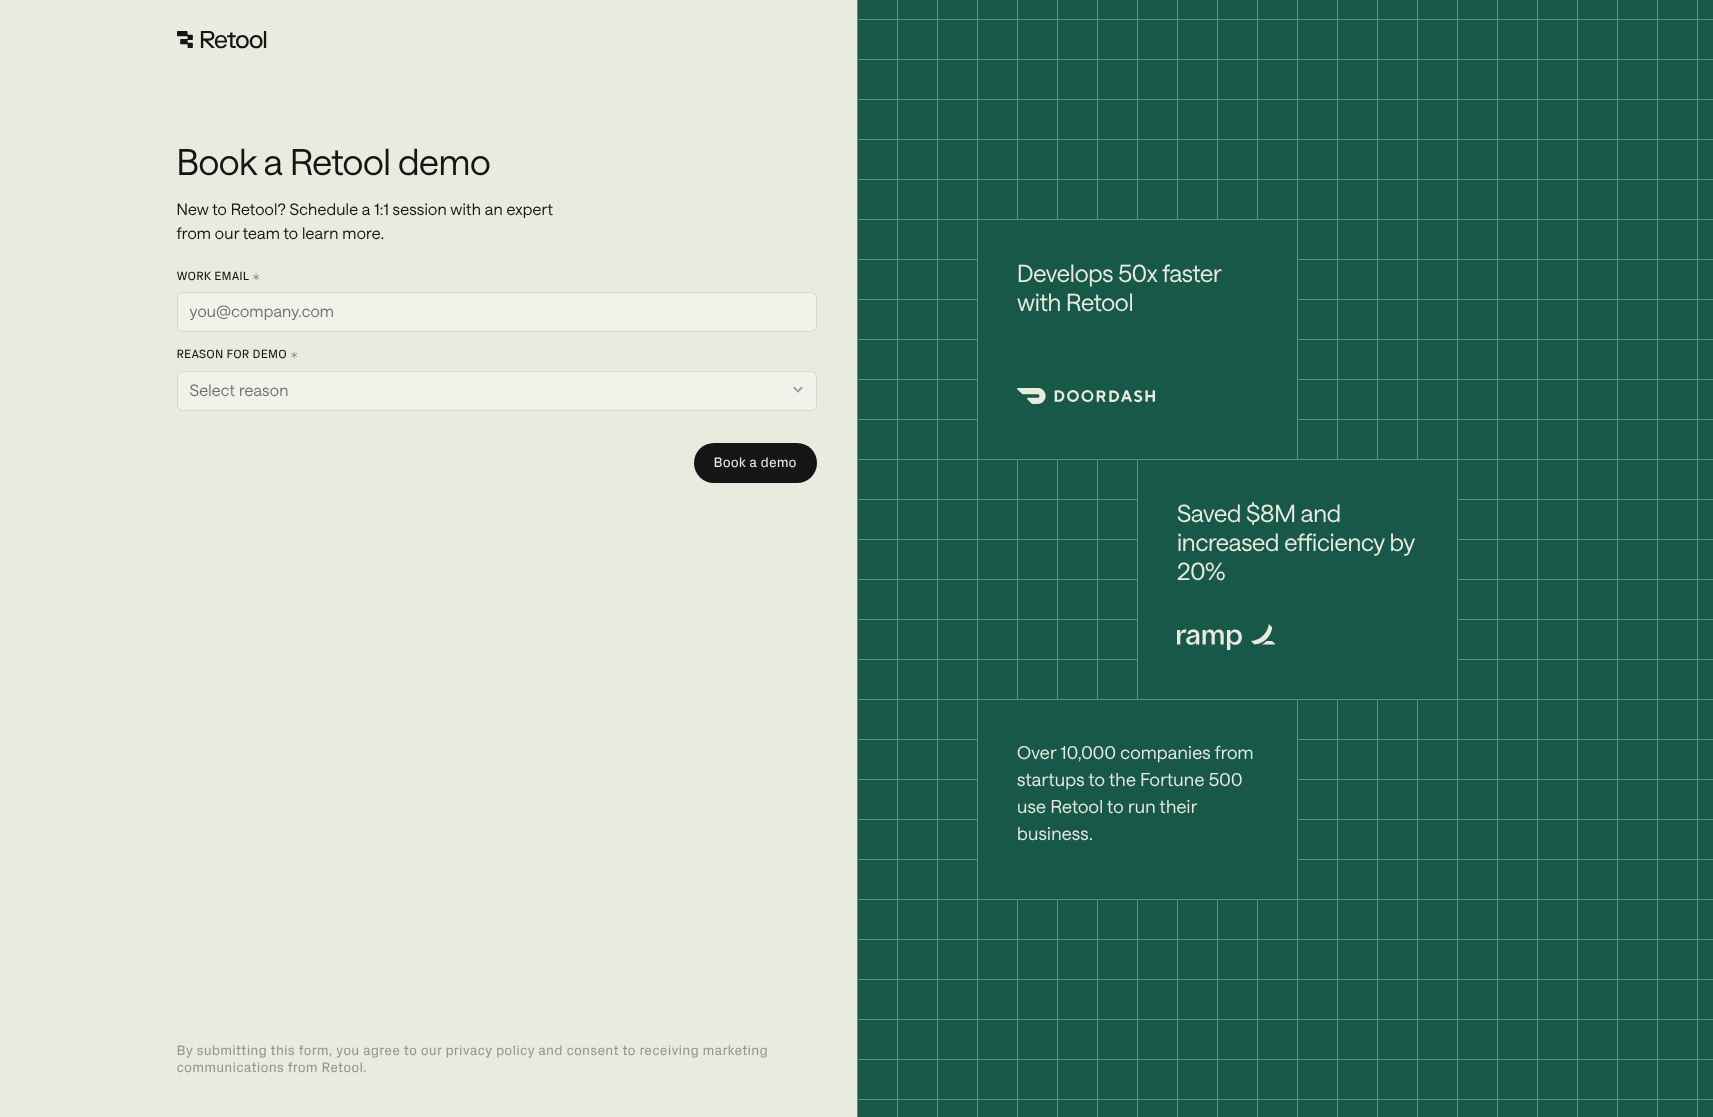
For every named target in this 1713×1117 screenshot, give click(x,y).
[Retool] (222, 40)
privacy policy (489, 1050)
